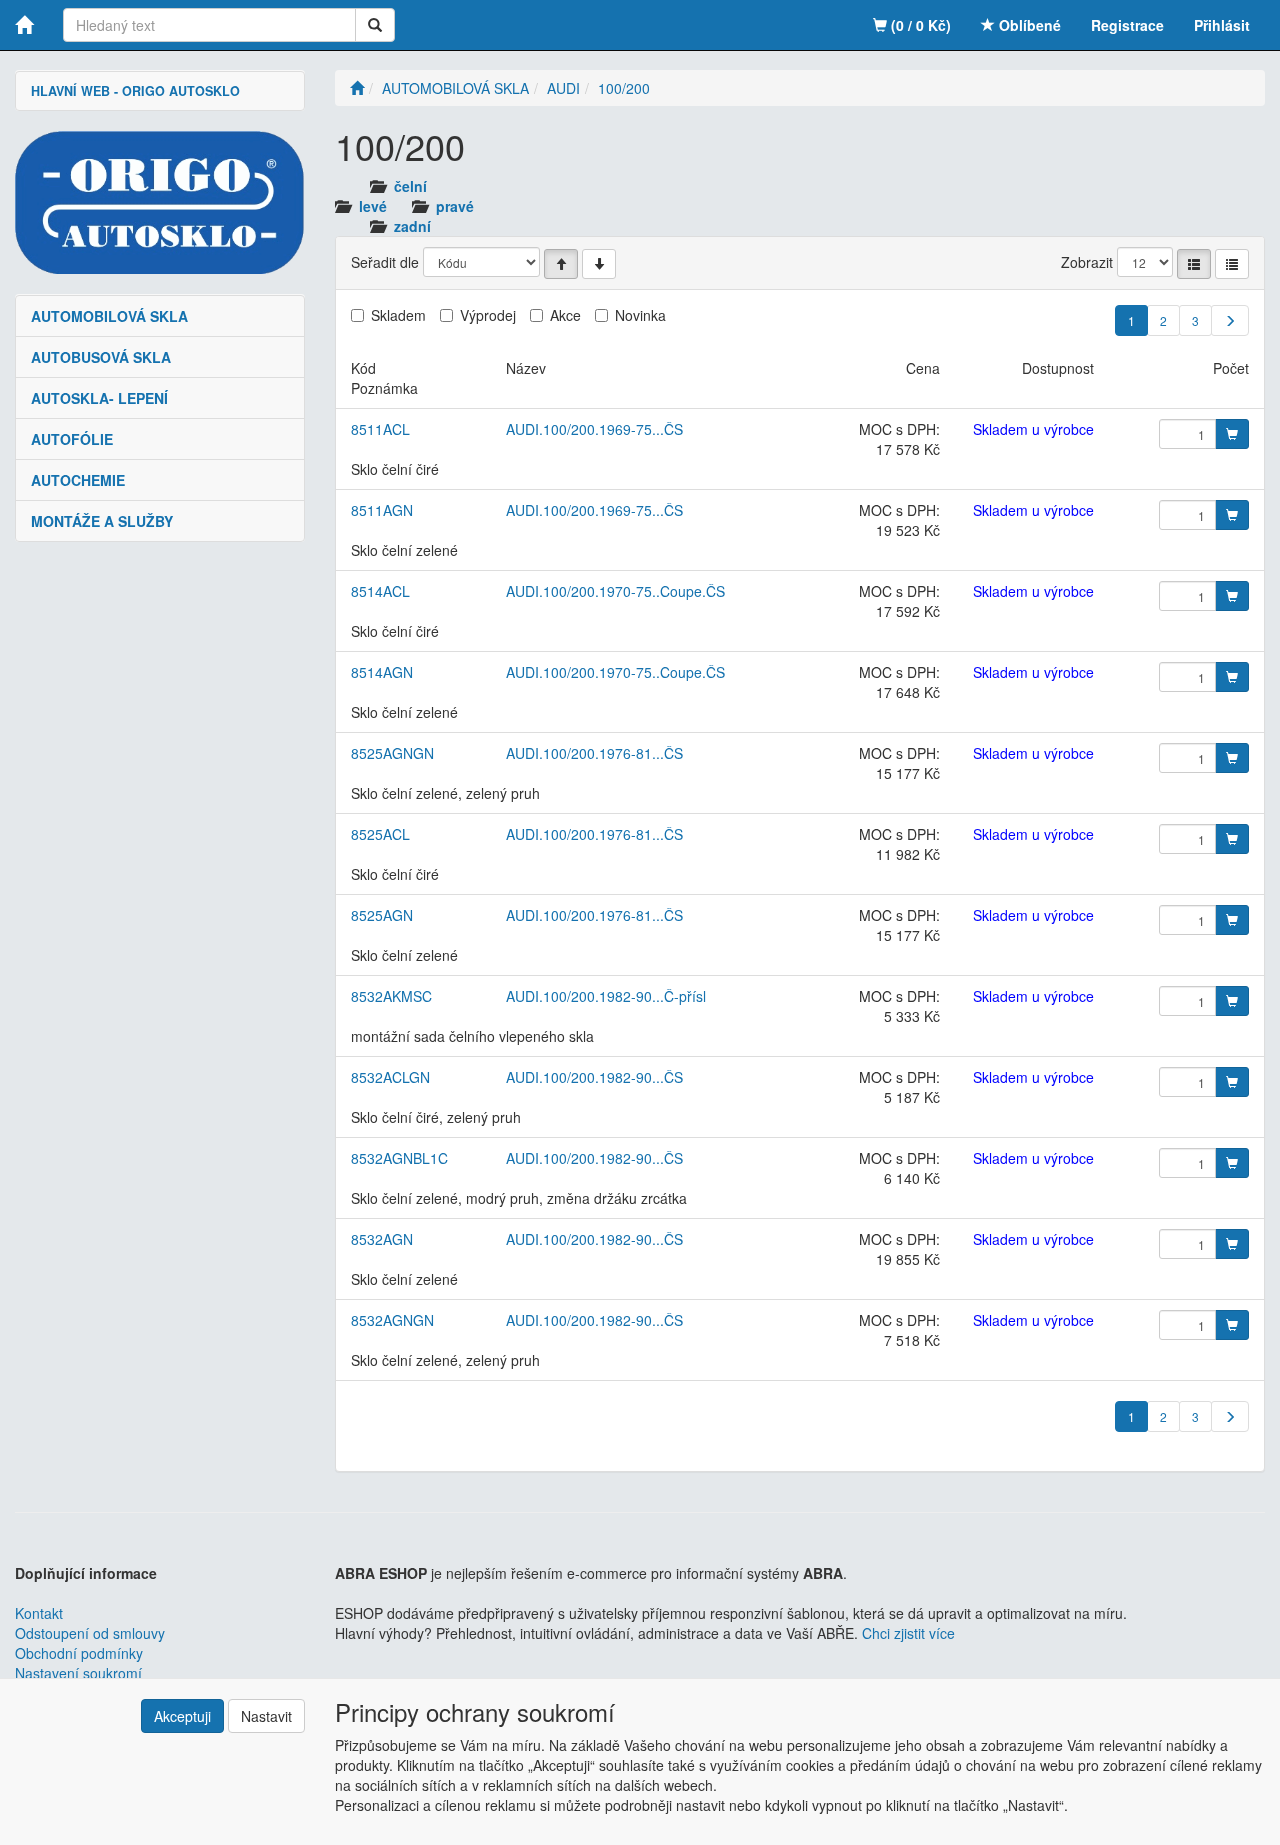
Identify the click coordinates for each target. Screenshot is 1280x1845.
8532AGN (382, 1239)
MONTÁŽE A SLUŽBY (102, 521)
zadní (412, 226)
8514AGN (382, 672)
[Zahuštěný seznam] (1232, 264)
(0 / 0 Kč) (919, 25)
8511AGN (382, 510)
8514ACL (380, 591)
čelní (410, 186)
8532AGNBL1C (399, 1158)
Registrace (1127, 25)
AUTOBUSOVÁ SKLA (101, 357)
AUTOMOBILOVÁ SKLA (109, 316)
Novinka (640, 315)
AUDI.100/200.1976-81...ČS (594, 753)
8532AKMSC (391, 996)
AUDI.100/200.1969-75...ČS (594, 429)
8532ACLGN (390, 1077)
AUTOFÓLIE (72, 439)
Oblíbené (1028, 25)
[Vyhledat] (375, 25)
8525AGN (382, 915)
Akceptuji (182, 1716)
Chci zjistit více (908, 1633)
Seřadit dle (385, 262)
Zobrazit (1087, 262)
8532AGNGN (392, 1320)
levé (373, 206)
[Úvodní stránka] (357, 88)
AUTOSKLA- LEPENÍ (99, 398)
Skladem (398, 315)
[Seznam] (1194, 264)
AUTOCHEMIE (78, 480)
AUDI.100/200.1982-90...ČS (594, 1077)
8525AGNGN (392, 753)
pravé (455, 206)
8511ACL (380, 429)
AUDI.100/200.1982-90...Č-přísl (606, 996)
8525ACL (380, 834)
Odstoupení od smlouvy (90, 1633)
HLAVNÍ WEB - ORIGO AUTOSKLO (135, 91)
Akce (565, 315)
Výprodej (488, 315)
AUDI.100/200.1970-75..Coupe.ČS (615, 591)
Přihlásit (1222, 25)
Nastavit (266, 1716)
